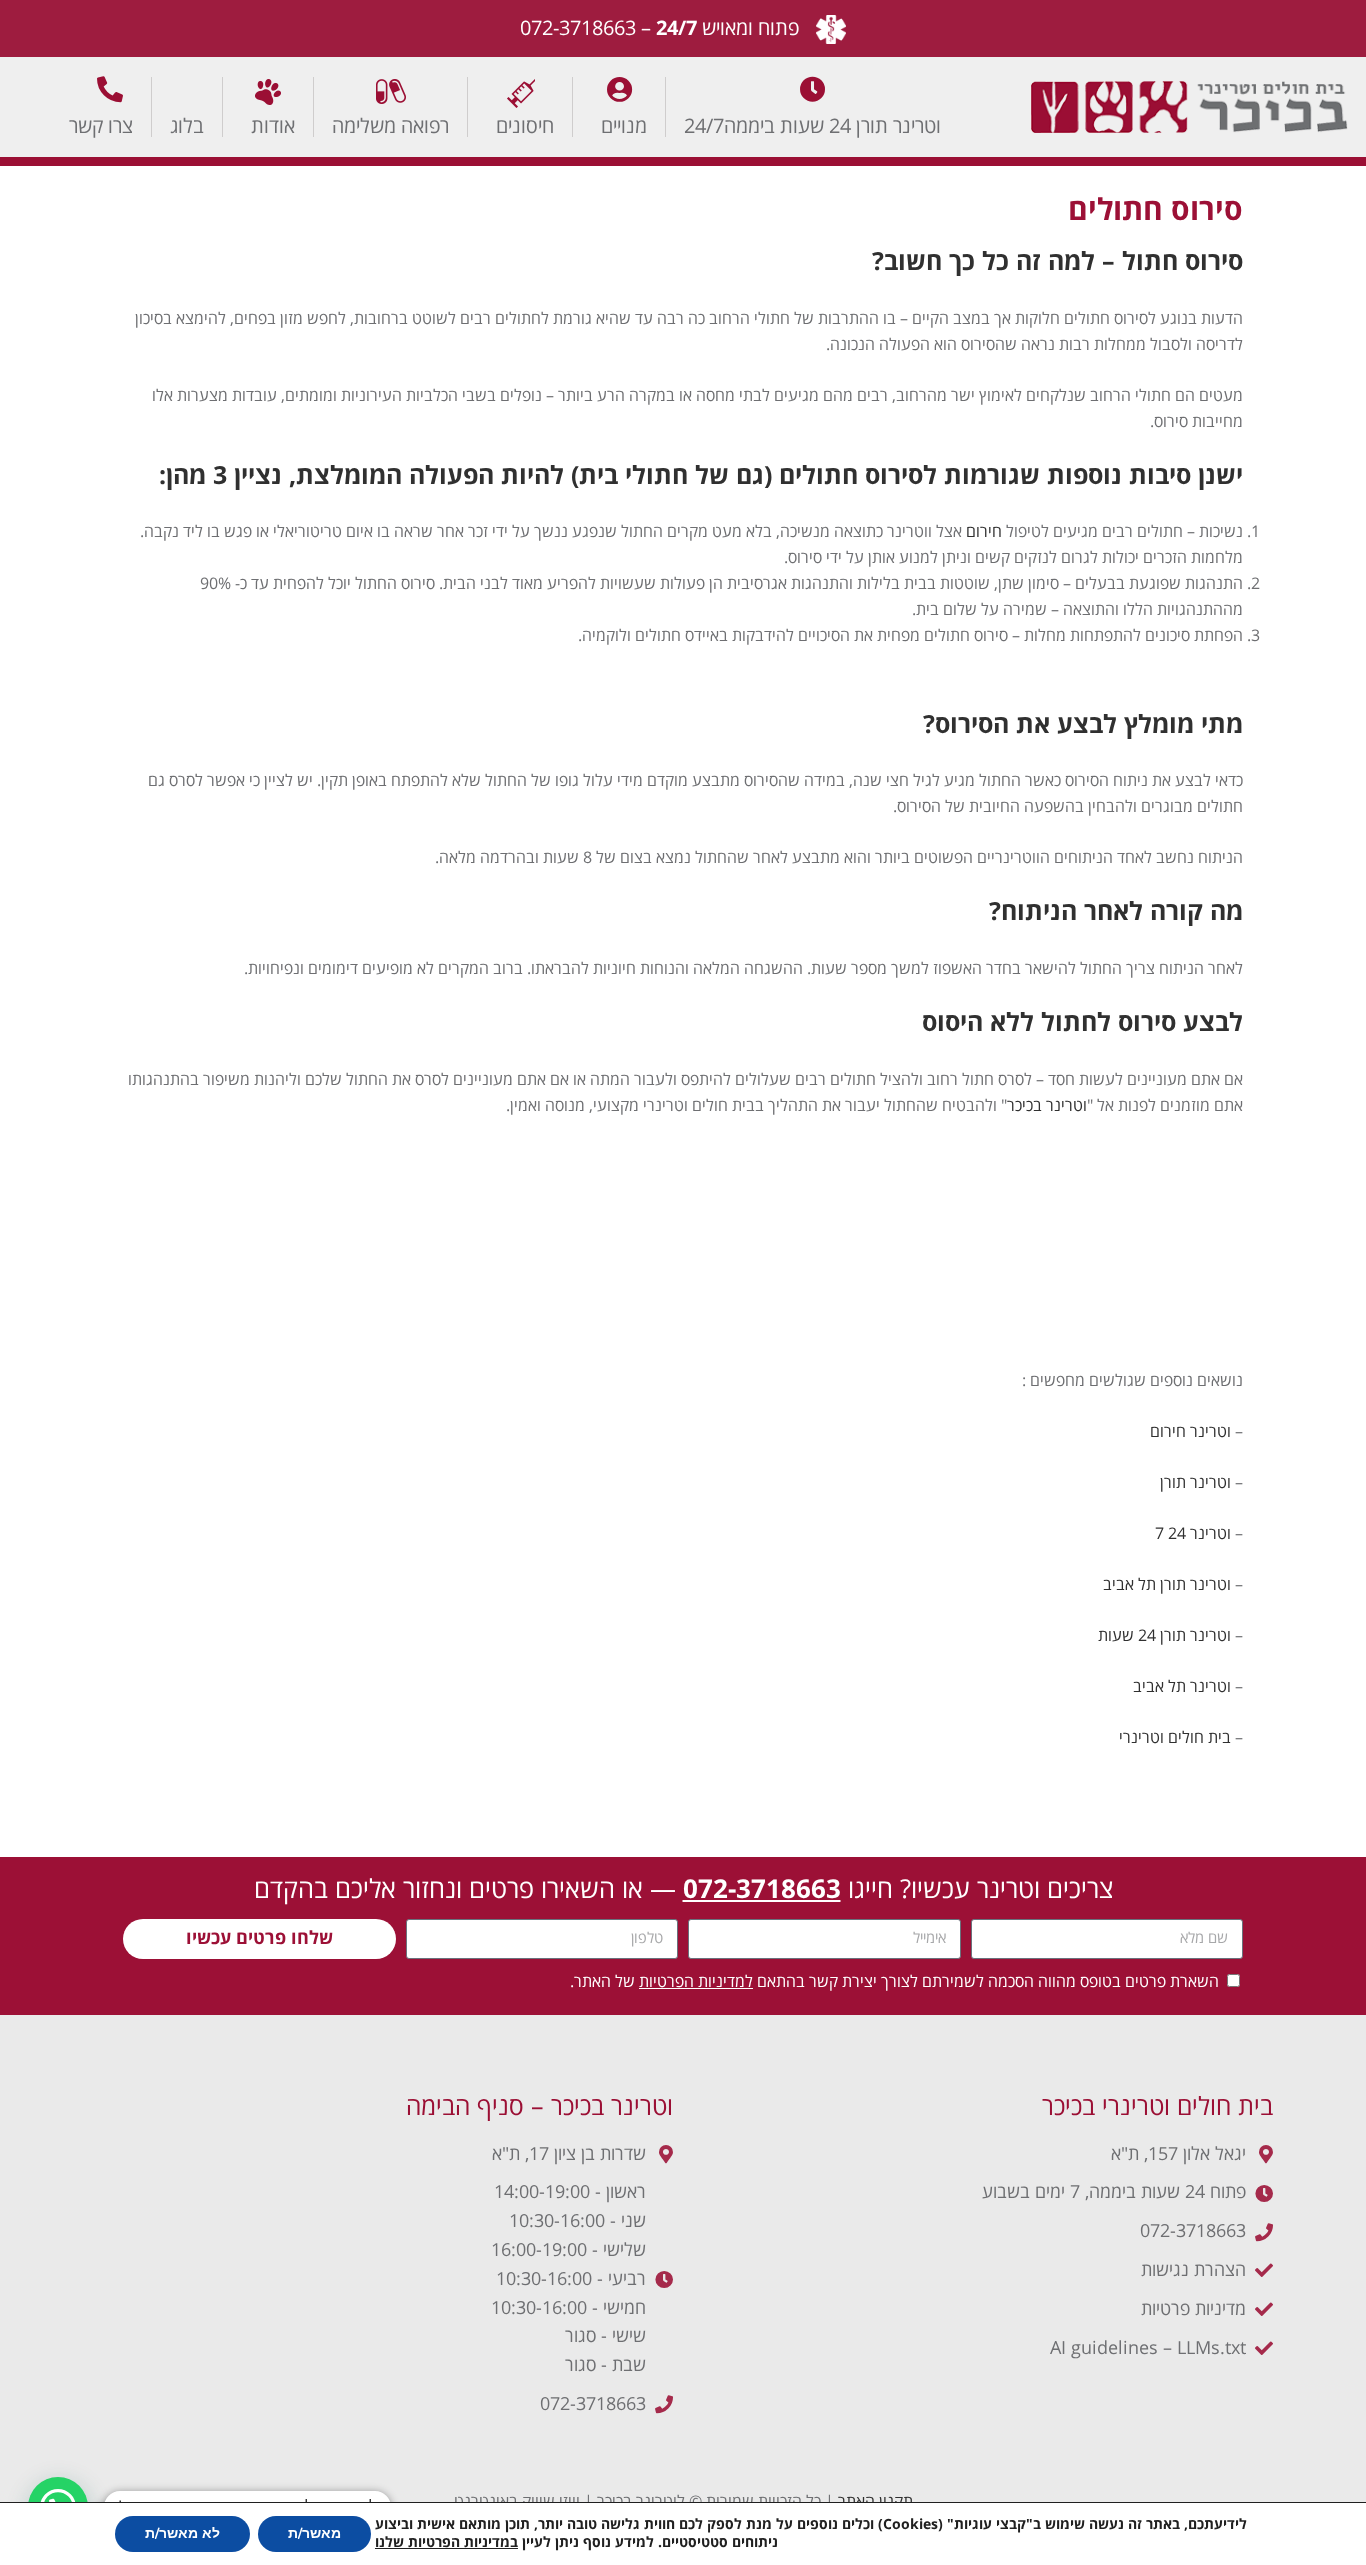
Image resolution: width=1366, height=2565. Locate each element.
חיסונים (525, 125)
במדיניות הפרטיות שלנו (446, 2543)
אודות (273, 125)
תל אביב (1129, 1585)
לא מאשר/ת (182, 2533)
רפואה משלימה (390, 125)
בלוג (187, 125)
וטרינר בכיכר (1047, 1106)
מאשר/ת (314, 2533)
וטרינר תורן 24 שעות (1164, 1636)
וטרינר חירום (1190, 1432)
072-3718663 (578, 28)
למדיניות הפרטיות (696, 1982)
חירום (982, 532)
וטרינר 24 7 (1193, 1534)
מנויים (624, 125)
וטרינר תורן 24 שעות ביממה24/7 (812, 125)
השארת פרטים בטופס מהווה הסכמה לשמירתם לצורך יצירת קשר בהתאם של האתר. (894, 1982)
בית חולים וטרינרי (1175, 1738)
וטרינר (1208, 1687)
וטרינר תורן (1195, 1483)
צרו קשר (101, 125)
